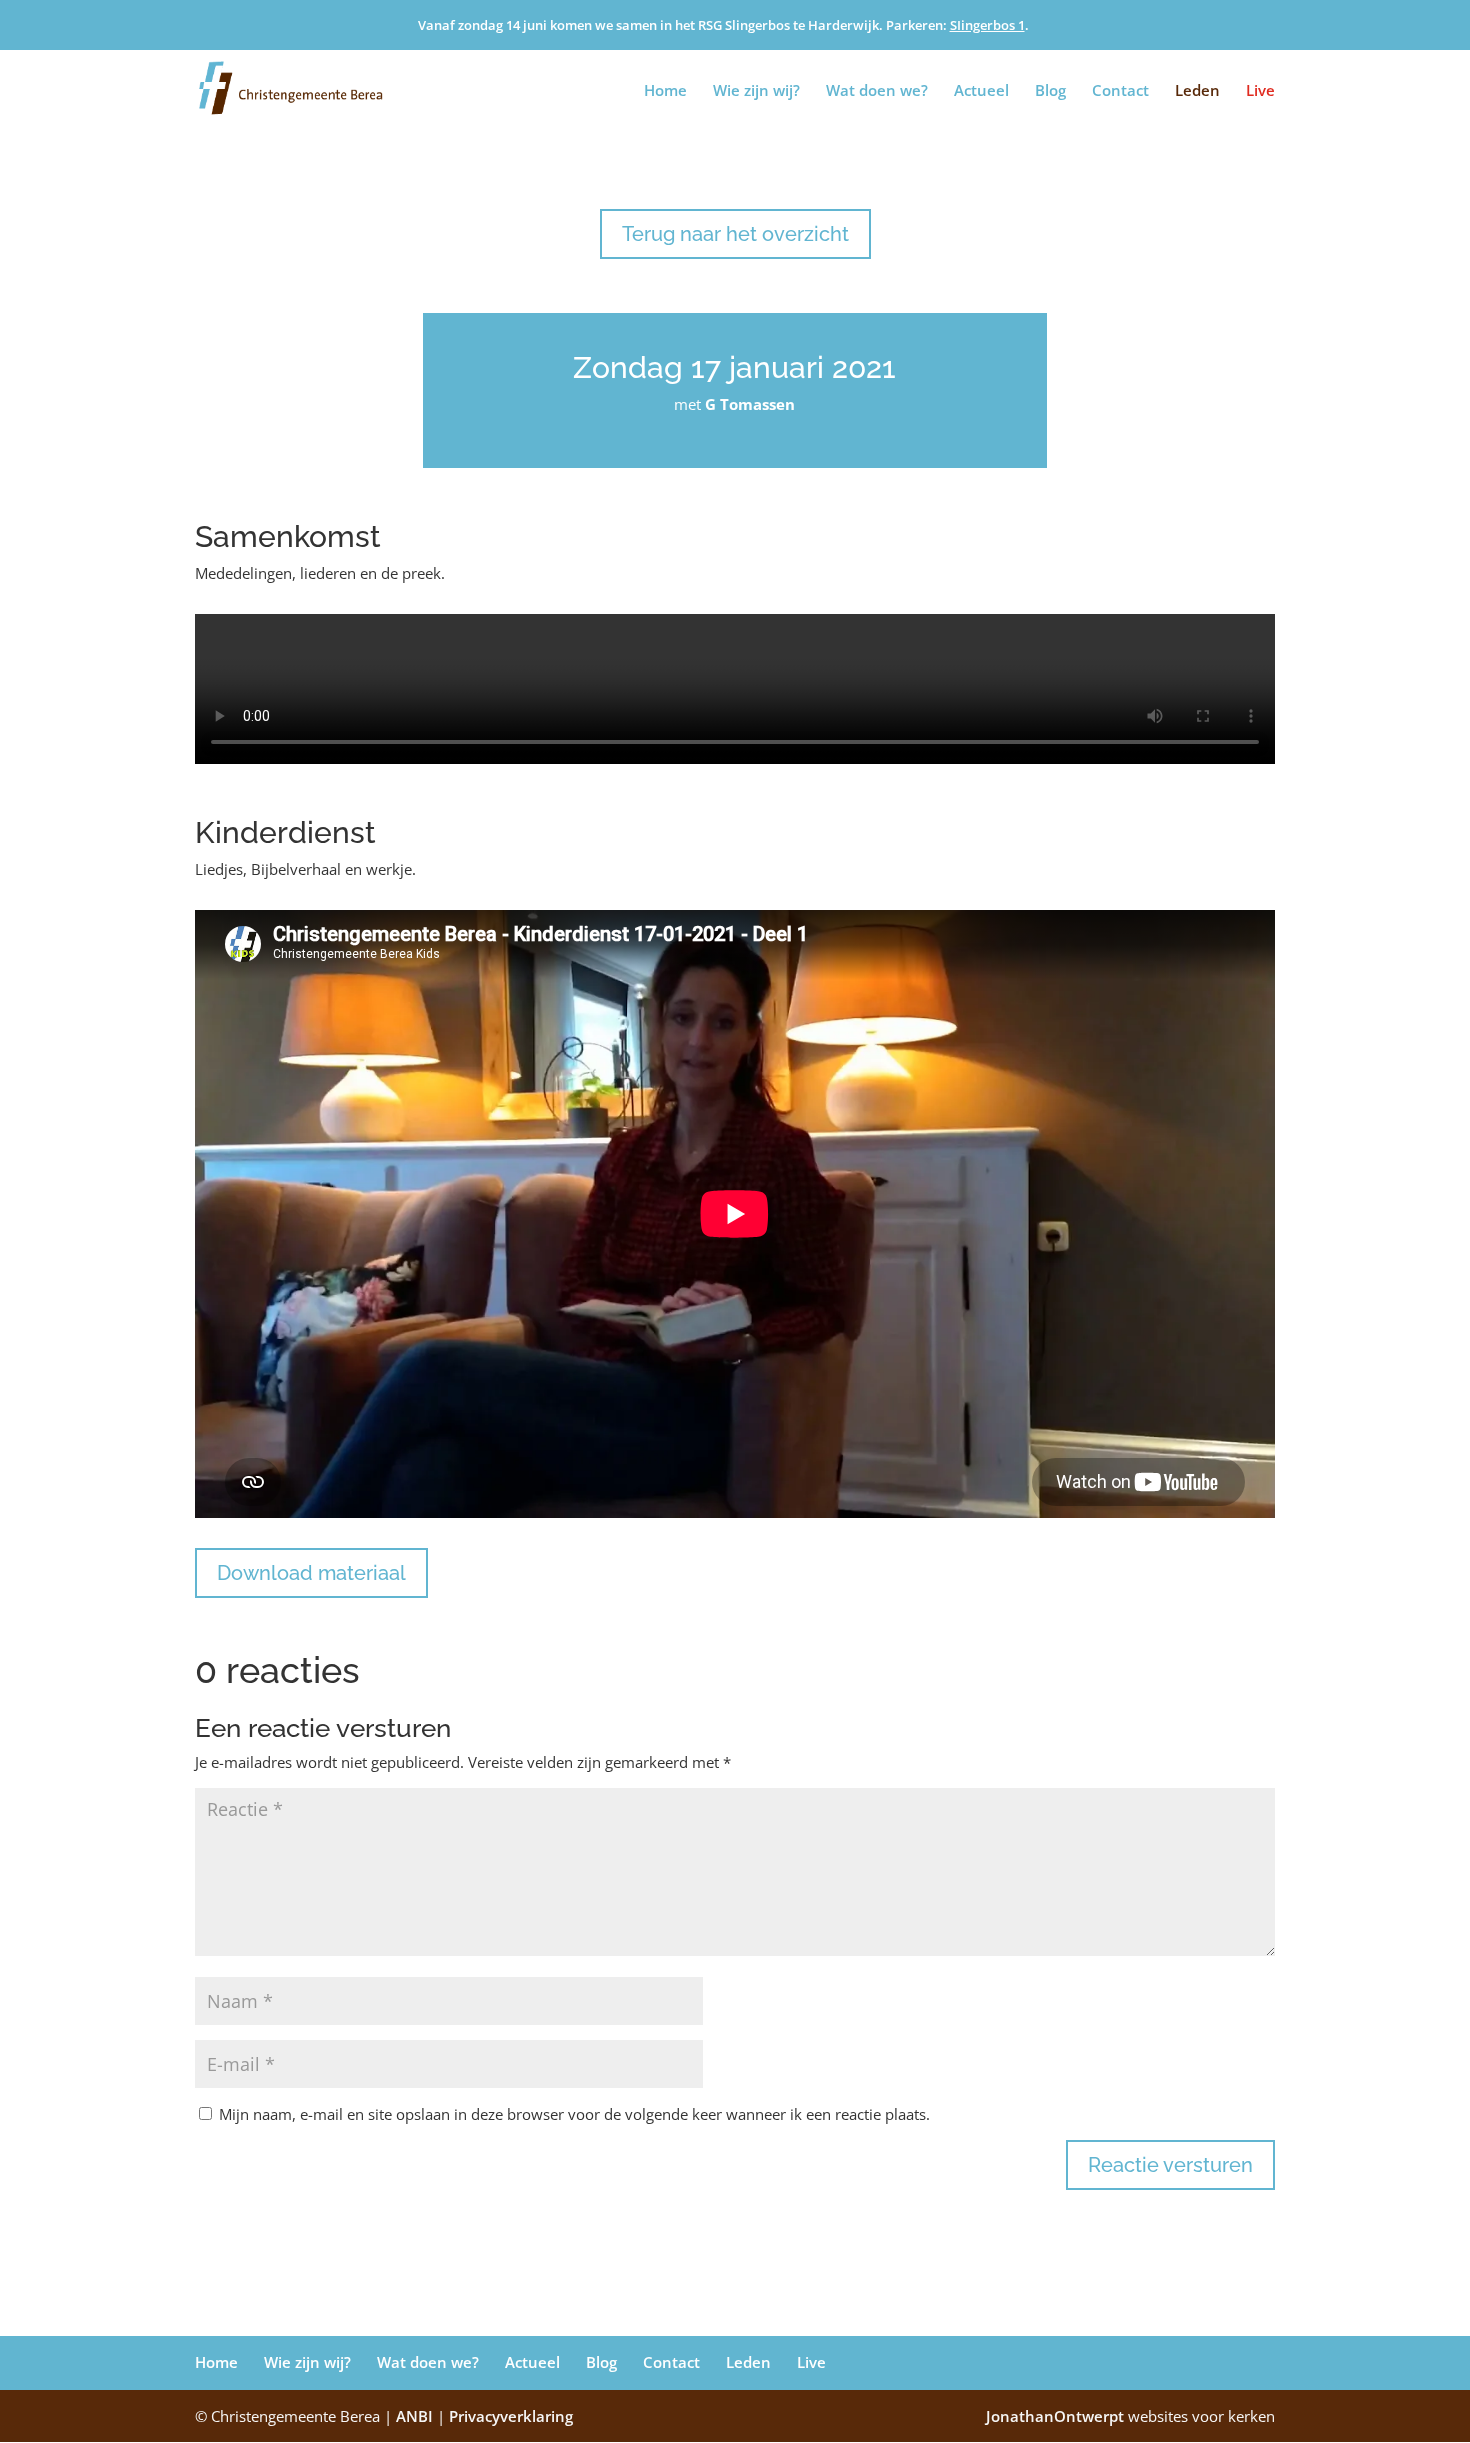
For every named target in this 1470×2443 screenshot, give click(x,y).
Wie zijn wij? (756, 91)
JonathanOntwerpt (1130, 2416)
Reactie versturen (1170, 2165)
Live (1260, 91)
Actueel (981, 91)
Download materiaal (311, 1573)
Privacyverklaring (511, 2416)
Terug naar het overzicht (735, 234)
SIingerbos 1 (987, 25)
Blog (1050, 91)
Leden (1197, 91)
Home (665, 91)
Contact (1120, 91)
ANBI (414, 2416)
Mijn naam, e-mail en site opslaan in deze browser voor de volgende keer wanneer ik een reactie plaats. (574, 2114)
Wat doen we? (877, 91)
